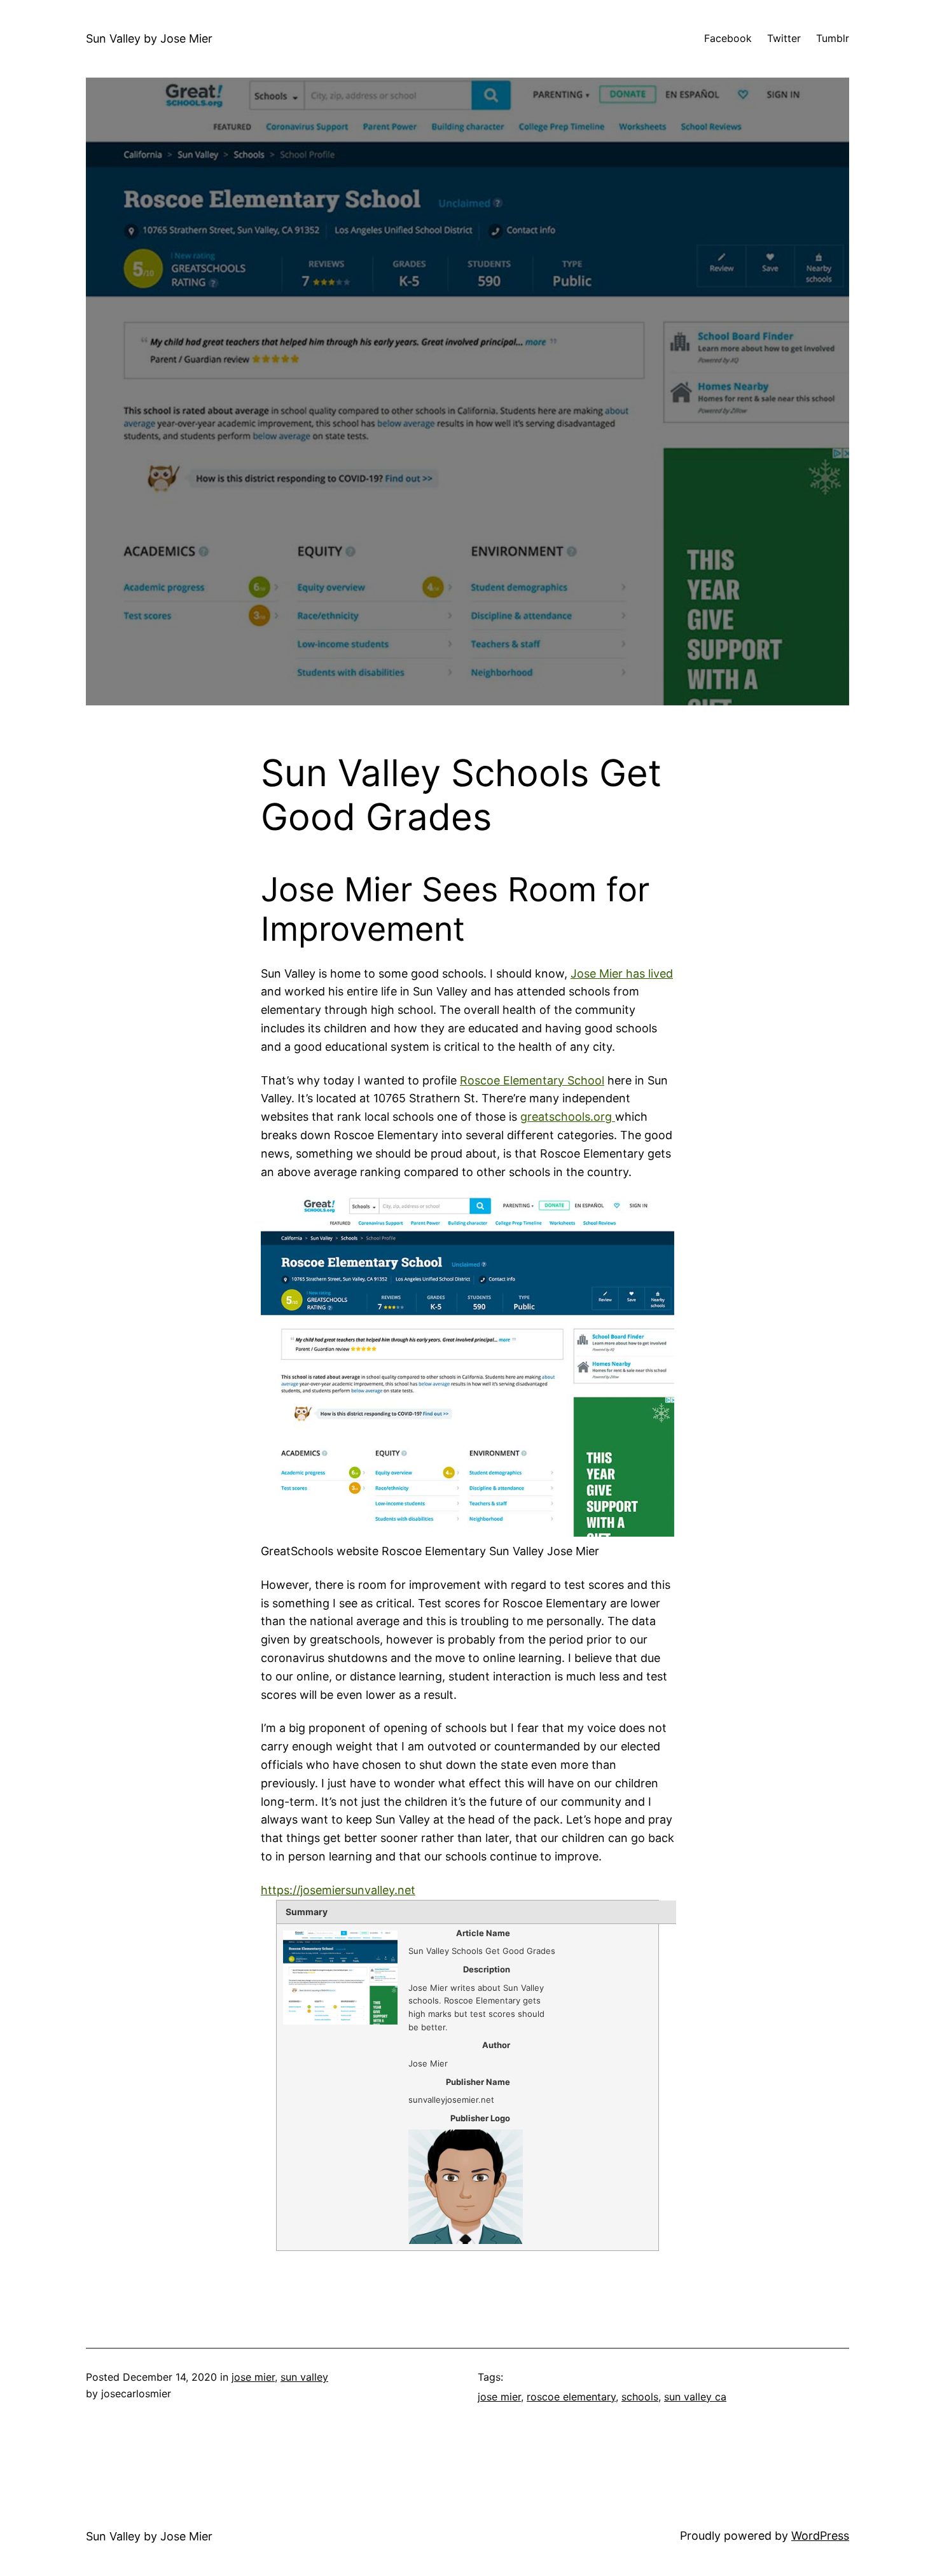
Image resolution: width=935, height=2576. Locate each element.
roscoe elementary (571, 2397)
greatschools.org (568, 1117)
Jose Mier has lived (622, 973)
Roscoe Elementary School (532, 1080)
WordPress (820, 2536)
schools (640, 2397)
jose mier (253, 2377)
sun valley (304, 2377)
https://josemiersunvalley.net (338, 1890)
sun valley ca (695, 2397)
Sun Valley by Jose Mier (149, 38)
